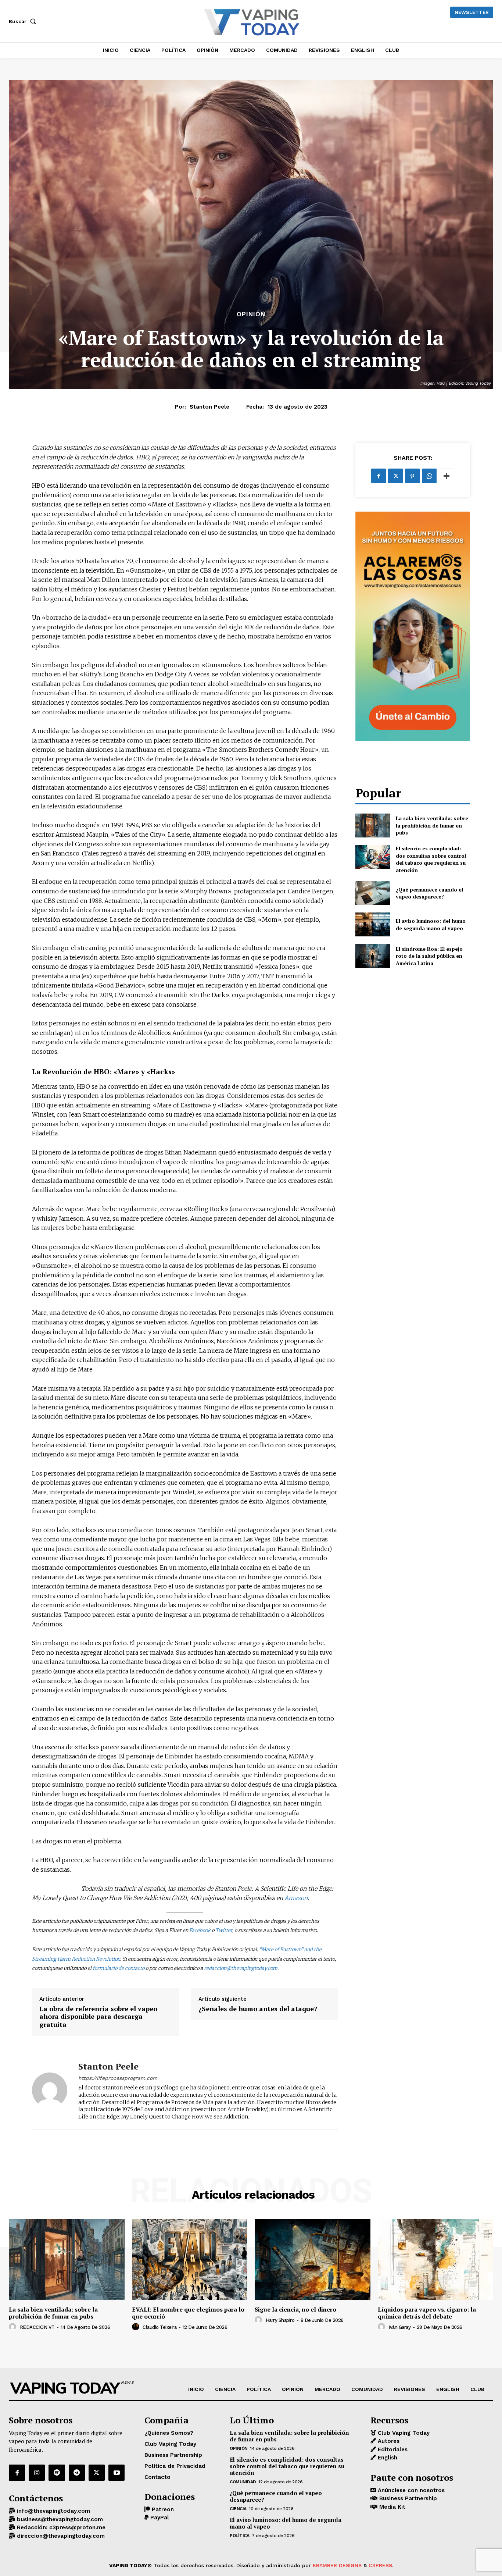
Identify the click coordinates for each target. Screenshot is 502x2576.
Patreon (162, 2509)
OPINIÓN (251, 314)
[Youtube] (116, 2473)
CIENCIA (238, 2509)
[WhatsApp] (429, 476)
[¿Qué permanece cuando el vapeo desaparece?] (372, 893)
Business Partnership (407, 2498)
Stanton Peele (209, 407)
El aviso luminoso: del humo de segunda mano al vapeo (431, 924)
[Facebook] (379, 476)
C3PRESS (380, 2565)
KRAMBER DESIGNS (337, 2565)
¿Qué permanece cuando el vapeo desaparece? (429, 893)
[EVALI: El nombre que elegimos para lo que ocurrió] (190, 2259)
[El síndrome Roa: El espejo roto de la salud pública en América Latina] (372, 956)
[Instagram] (37, 2473)
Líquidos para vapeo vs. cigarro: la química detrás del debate (427, 2313)
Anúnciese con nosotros (410, 2490)
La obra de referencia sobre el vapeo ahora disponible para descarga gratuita (98, 2017)
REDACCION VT (37, 2327)
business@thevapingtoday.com (59, 2519)
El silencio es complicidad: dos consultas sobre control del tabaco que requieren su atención (431, 859)
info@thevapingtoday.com (53, 2511)
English (387, 2458)
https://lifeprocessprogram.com (118, 2078)
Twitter (224, 1930)
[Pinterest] (412, 476)
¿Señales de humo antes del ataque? (258, 2009)
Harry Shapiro (280, 2320)
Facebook (200, 1930)
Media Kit (391, 2507)
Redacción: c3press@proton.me (60, 2527)
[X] (395, 476)
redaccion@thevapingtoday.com (241, 1968)
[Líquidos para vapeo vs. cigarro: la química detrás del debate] (436, 2259)
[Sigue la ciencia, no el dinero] (313, 2259)
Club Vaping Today (403, 2433)
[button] (24, 21)
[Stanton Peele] (50, 2090)
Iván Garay (399, 2327)
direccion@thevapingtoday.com (60, 2536)
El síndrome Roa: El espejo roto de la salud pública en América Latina (429, 956)
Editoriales (392, 2449)
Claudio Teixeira (159, 2327)
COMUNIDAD (243, 2482)
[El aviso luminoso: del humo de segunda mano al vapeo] (372, 924)
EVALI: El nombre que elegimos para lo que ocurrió (188, 2313)
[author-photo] (14, 2327)
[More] (447, 476)
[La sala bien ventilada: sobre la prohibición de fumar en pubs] (372, 826)
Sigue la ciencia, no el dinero (295, 2309)
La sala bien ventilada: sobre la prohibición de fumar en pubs (432, 825)
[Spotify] (57, 2473)
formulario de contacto (119, 1968)
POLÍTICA (239, 2536)
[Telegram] (77, 2473)
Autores (388, 2441)
